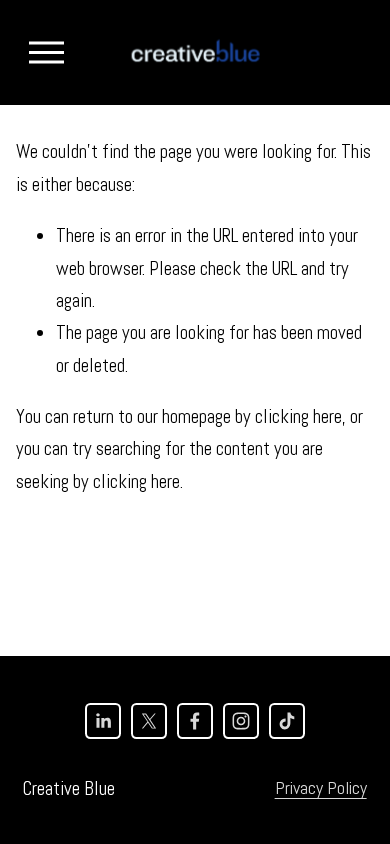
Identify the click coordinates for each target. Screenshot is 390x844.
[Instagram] (241, 721)
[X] (149, 721)
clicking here (298, 416)
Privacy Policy (321, 787)
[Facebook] (195, 721)
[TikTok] (287, 721)
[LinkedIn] (103, 721)
